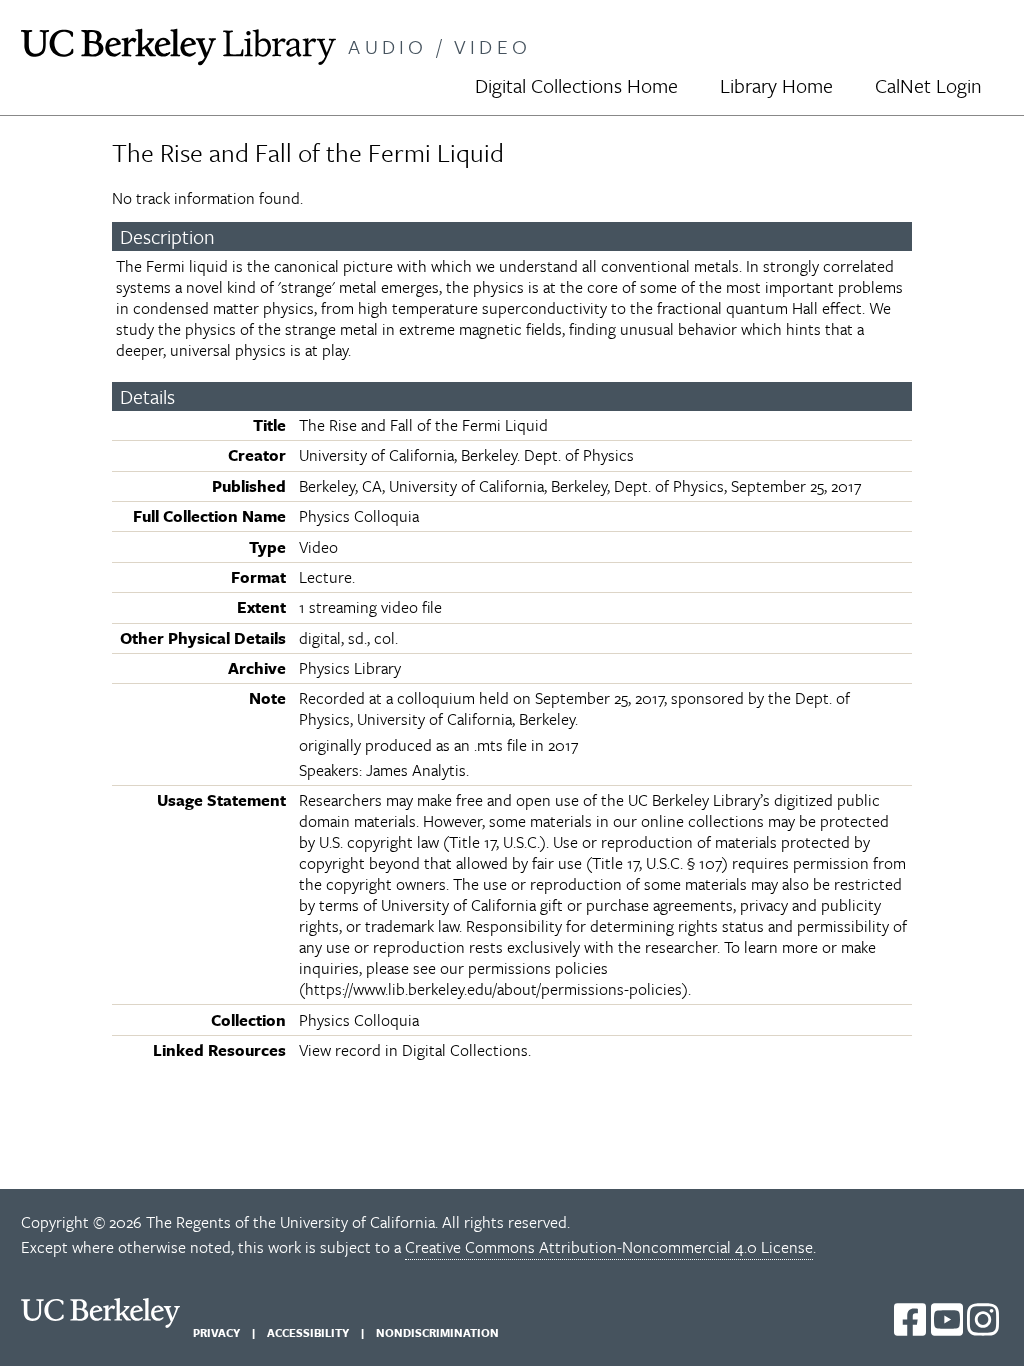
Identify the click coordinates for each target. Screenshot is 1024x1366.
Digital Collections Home (576, 85)
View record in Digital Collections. (415, 1050)
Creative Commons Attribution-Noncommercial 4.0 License (609, 1247)
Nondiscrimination (437, 1332)
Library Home (776, 85)
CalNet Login (928, 85)
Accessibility (308, 1332)
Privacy (216, 1332)
